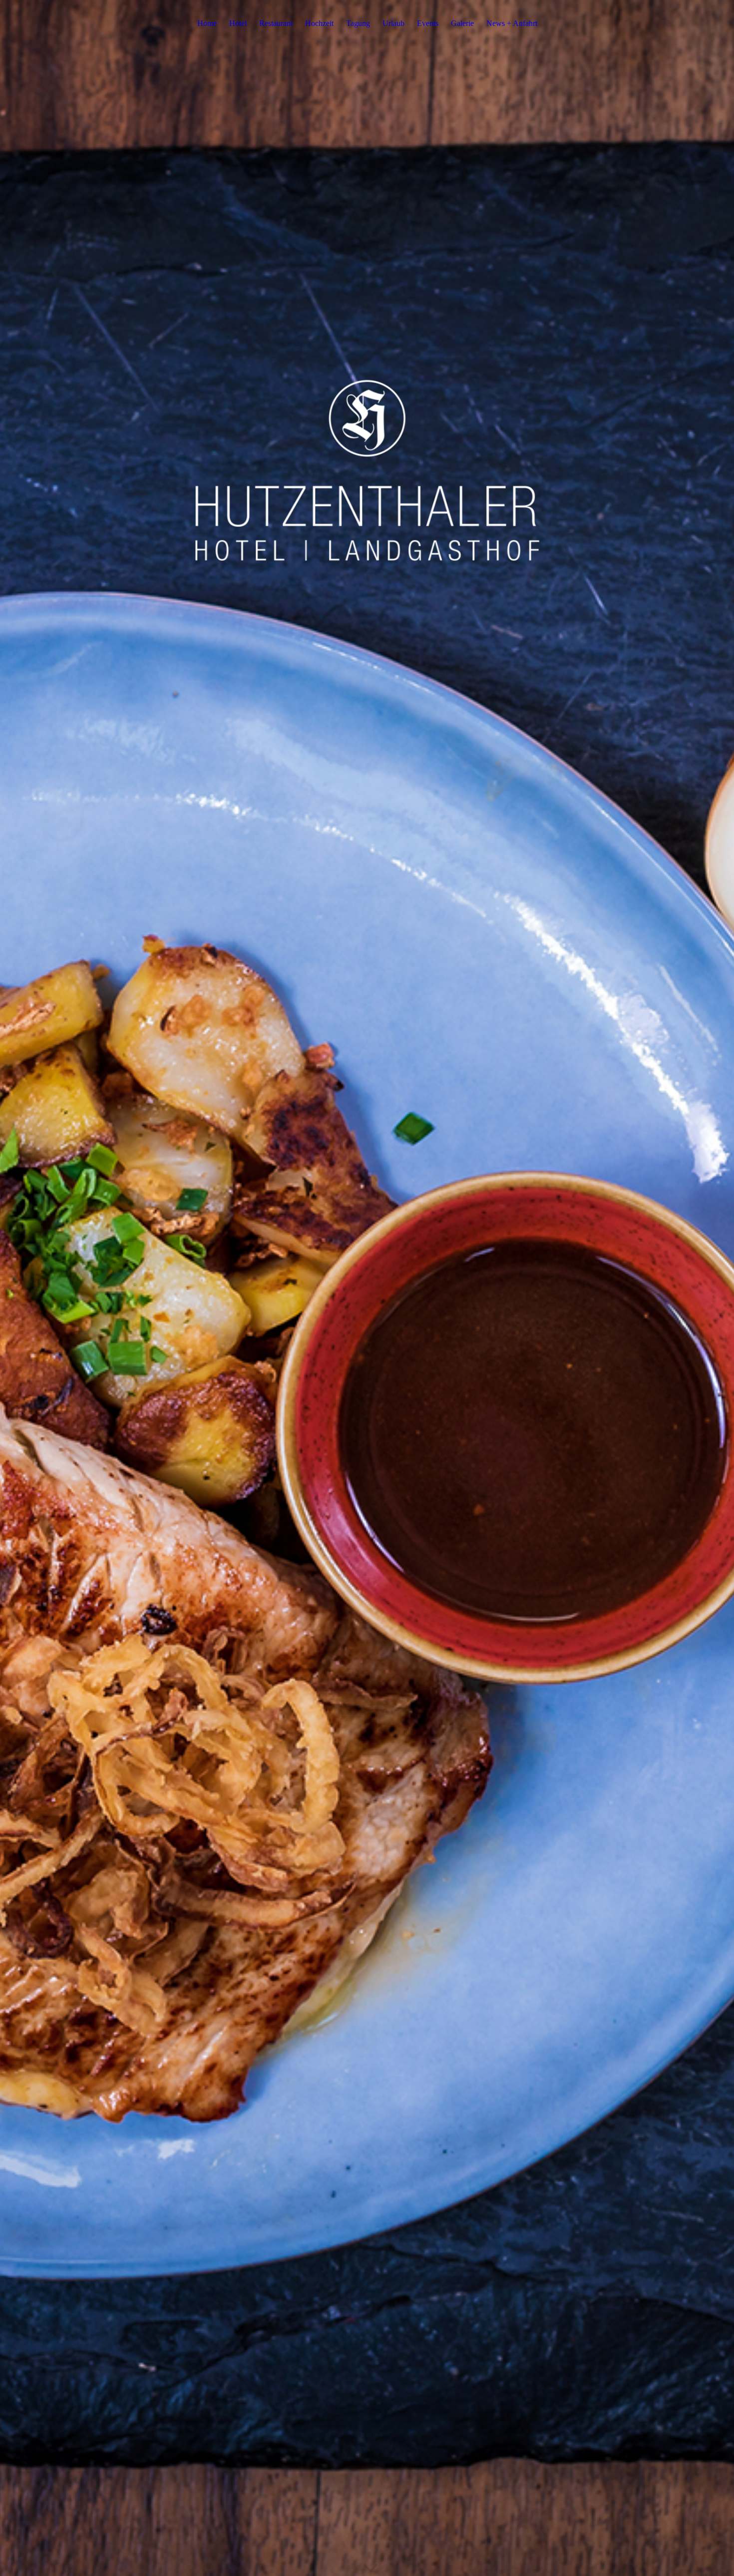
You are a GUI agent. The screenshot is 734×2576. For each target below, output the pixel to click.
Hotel (238, 23)
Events (428, 23)
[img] (367, 1288)
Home (207, 23)
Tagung (358, 23)
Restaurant (276, 23)
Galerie (462, 23)
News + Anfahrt (512, 23)
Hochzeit (319, 23)
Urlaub (393, 23)
